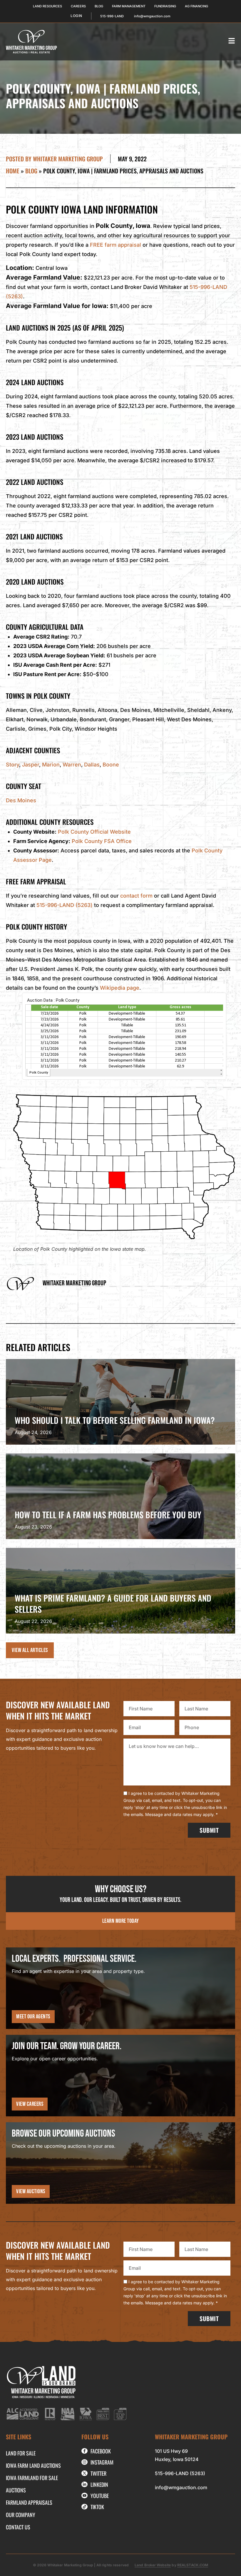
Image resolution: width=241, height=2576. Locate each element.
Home (13, 171)
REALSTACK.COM (193, 2565)
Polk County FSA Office (102, 841)
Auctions (16, 2490)
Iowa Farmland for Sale (32, 2478)
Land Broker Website (153, 2565)
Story (12, 765)
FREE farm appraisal (116, 245)
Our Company (21, 2515)
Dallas (92, 765)
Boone (111, 765)
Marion (51, 765)
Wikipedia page (120, 988)
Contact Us (18, 2527)
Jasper (31, 765)
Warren (72, 765)
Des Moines (21, 800)
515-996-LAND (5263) (65, 905)
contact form (136, 896)
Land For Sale (21, 2453)
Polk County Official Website (94, 832)
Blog (31, 171)
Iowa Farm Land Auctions (33, 2465)
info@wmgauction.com (181, 2487)
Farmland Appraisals (29, 2502)
